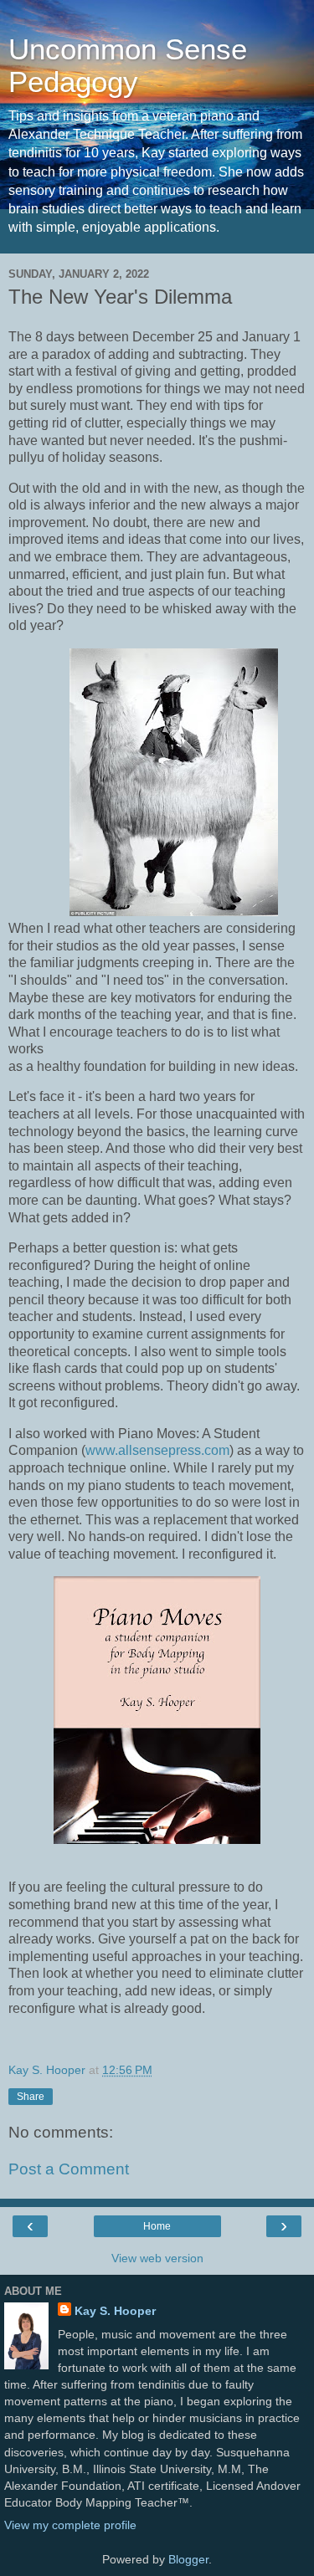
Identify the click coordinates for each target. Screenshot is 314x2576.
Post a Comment (69, 2169)
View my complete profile (70, 2525)
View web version (157, 2258)
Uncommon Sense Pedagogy (128, 66)
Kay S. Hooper (115, 2311)
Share (31, 2097)
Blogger (188, 2559)
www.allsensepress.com (157, 1450)
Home (157, 2226)
